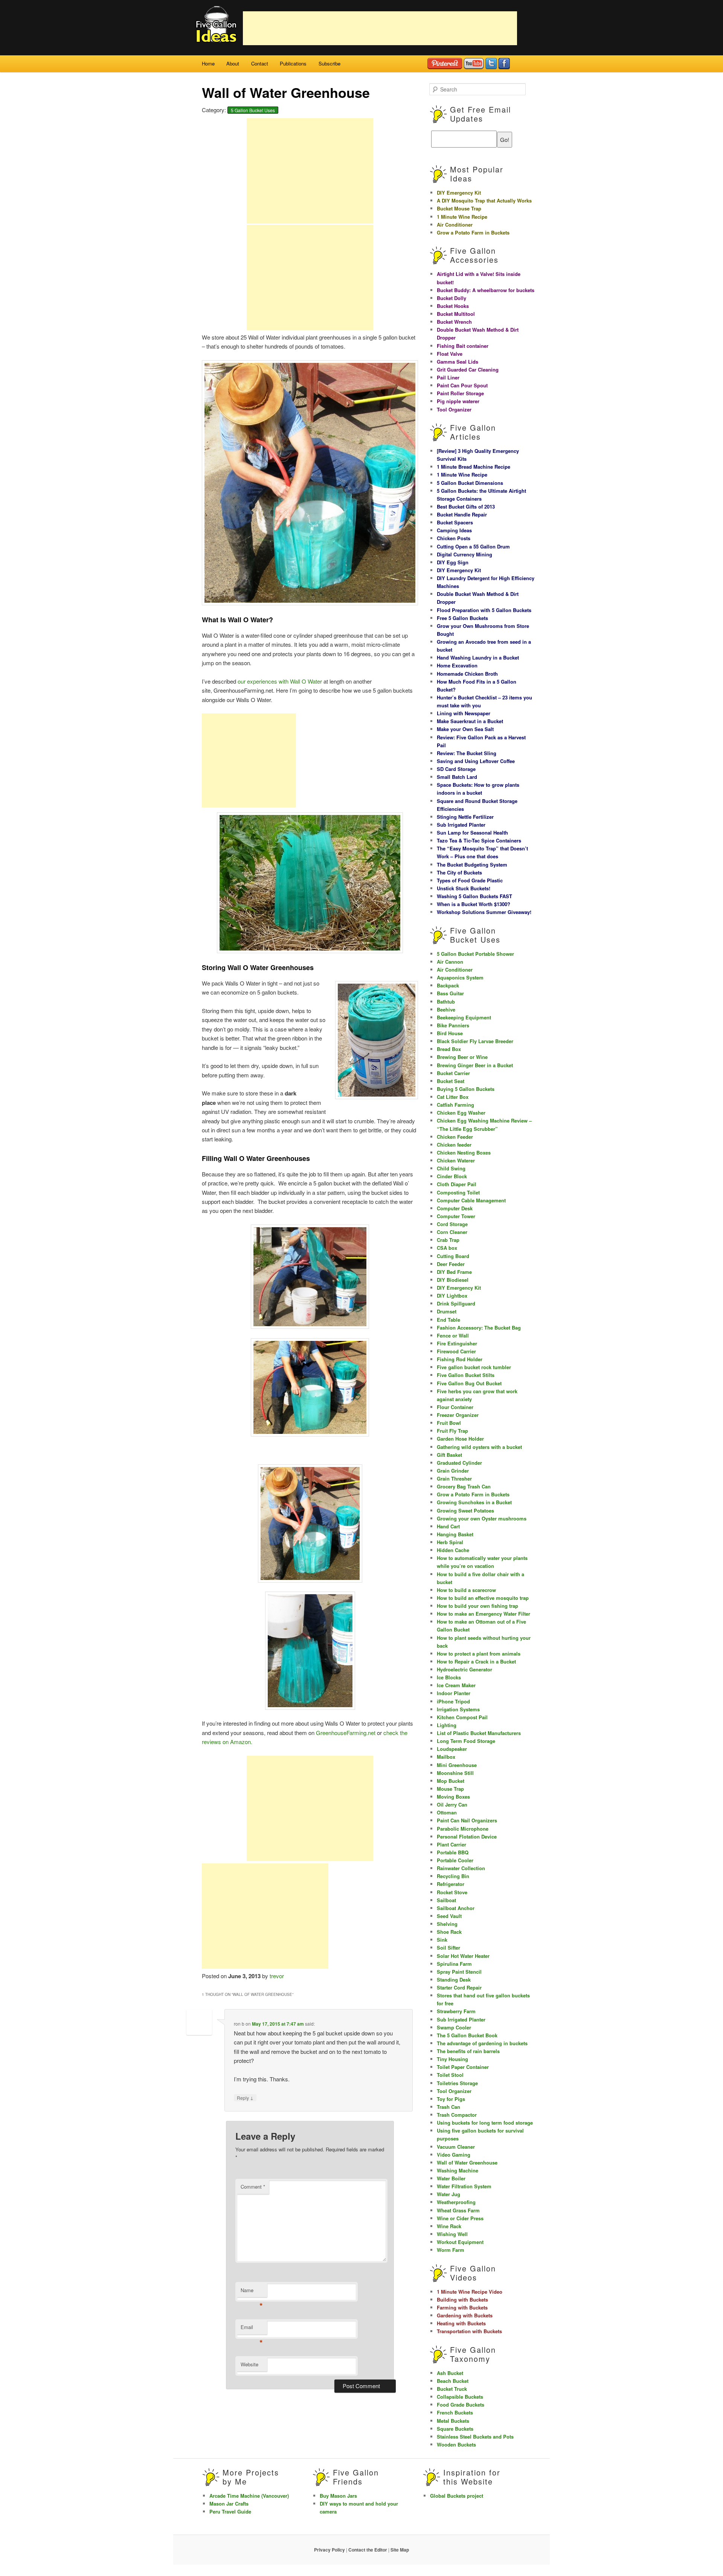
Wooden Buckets (456, 2444)
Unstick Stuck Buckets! (464, 888)
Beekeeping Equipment (464, 1017)
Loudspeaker (452, 1749)
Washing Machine (458, 2170)
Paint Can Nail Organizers (467, 1820)
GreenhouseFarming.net (346, 1733)
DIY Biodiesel (453, 1280)
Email (252, 2329)
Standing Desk (454, 1980)
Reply (245, 2098)
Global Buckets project (457, 2496)
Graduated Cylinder (459, 1463)
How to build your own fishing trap (477, 1606)
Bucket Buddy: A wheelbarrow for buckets (486, 290)
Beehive (446, 1009)
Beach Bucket (453, 2381)
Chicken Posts (454, 538)
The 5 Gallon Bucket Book (467, 2035)
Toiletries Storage (457, 2083)
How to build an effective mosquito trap (483, 1598)
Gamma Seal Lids (458, 362)
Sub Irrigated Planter (461, 825)
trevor (277, 1976)
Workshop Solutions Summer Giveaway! (484, 912)
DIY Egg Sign (453, 562)
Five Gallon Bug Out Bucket (469, 1383)
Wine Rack (449, 2226)
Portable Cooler (455, 1860)
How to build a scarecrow (466, 1590)
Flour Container (455, 1407)
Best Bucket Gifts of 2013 (466, 507)
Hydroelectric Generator (464, 1669)
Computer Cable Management (471, 1200)
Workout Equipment (460, 2242)
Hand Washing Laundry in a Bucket (478, 657)
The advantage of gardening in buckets (482, 2043)
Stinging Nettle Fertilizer (465, 817)
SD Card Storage (456, 769)
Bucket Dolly (451, 298)
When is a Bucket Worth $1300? (474, 904)
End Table (448, 1320)
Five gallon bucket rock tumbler (474, 1367)
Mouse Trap (450, 1789)
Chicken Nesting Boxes (464, 1152)
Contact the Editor (368, 2550)
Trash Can (448, 2107)
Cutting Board (453, 1256)
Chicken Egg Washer (461, 1113)
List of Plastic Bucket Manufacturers (479, 1733)
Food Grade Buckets (461, 2405)
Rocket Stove (452, 1892)
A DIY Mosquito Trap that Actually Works (484, 200)
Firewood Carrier (456, 1351)
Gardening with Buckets (465, 2315)
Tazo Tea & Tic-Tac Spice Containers (479, 840)
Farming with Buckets (462, 2307)
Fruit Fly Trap (452, 1431)
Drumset (447, 1311)
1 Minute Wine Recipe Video (470, 2292)
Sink (442, 1940)
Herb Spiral (450, 1542)
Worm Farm (451, 2250)
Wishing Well (452, 2234)
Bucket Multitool (456, 314)
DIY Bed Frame (454, 1272)
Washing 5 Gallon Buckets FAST (474, 896)
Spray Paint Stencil (459, 1972)
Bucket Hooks (453, 306)
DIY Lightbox (452, 1296)
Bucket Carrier (453, 1073)
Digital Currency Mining (464, 554)
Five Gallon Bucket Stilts (466, 1375)
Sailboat (446, 1900)
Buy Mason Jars (338, 2496)
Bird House (450, 1033)
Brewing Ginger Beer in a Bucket (475, 1065)
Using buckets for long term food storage (485, 2123)
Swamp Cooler (454, 2027)
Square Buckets (455, 2429)
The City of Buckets (459, 872)
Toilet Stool (450, 2075)
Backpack (448, 985)
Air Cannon (450, 962)
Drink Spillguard (456, 1303)
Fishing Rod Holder (460, 1359)
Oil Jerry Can (452, 1804)
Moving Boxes (453, 1797)
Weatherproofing (456, 2202)
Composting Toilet (458, 1192)
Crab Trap (448, 1240)
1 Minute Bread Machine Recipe (474, 467)
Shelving (447, 1924)
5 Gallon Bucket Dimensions (470, 483)
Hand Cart (448, 1526)
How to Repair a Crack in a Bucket (476, 1661)
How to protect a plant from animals (479, 1654)
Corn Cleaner (452, 1232)
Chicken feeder (454, 1145)
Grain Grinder (453, 1471)
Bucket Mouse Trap (459, 208)
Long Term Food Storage (466, 1741)
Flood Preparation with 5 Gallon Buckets (484, 610)
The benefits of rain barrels (468, 2051)
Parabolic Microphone (463, 1829)
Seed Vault (449, 1916)
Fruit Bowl (449, 1423)
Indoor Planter (454, 1693)
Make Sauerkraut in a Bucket (470, 721)
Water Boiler (451, 2178)
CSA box (447, 1248)
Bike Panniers (453, 1025)
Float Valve (450, 354)
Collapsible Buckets (460, 2397)
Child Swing (451, 1168)
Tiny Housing (452, 2059)
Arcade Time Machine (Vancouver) (249, 2496)
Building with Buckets (462, 2300)
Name (252, 2292)
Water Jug (448, 2194)
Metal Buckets (453, 2421)
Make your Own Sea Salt (465, 729)
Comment (253, 2187)
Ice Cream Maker (456, 1685)
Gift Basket (449, 1455)
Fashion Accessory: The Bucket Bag (479, 1328)
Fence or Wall (453, 1335)
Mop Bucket (451, 1781)
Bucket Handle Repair (462, 514)
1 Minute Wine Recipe (462, 217)
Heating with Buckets (461, 2323)
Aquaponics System (460, 977)
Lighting (447, 1725)
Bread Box (449, 1049)
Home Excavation (457, 665)
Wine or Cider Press (460, 2218)
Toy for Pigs (451, 2099)
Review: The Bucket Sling (467, 753)
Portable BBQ (453, 1852)
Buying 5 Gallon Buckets (466, 1089)
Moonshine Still (455, 1773)
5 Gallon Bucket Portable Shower (475, 954)
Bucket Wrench (454, 322)
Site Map (400, 2550)
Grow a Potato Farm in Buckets (473, 232)
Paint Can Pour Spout (462, 385)
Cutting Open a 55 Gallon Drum (473, 546)
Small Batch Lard (457, 777)
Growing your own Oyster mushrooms (482, 1518)
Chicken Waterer (456, 1160)
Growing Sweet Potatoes (465, 1510)
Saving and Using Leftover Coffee (476, 761)
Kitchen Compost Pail (462, 1717)
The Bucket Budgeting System (472, 865)
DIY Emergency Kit (459, 193)
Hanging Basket (455, 1534)
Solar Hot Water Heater (463, 1956)
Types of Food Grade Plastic (470, 880)
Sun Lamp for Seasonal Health (472, 833)
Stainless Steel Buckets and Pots (475, 2437)
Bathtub (446, 1002)
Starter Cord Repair (459, 1987)
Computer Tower (456, 1216)
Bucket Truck (452, 2389)
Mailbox (446, 1757)
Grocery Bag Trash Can (464, 1486)
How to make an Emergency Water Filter (484, 1614)
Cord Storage (452, 1224)
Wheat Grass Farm (458, 2210)
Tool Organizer (454, 409)
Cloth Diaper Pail (457, 1184)
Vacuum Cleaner (456, 2147)
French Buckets (455, 2412)
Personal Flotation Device (467, 1836)
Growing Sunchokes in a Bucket (474, 1502)
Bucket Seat (451, 1081)
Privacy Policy (329, 2550)
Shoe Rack (449, 1932)
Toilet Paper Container (463, 2067)
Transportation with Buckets (469, 2331)
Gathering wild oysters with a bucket (479, 1447)
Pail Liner (448, 377)
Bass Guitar (450, 993)
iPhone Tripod (453, 1701)
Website (249, 2364)
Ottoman (447, 1812)
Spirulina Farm (454, 1964)
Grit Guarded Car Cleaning (468, 369)
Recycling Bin (453, 1876)
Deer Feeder (451, 1264)
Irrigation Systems (458, 1709)
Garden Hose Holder (460, 1439)
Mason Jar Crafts (229, 2504)
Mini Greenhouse (457, 1765)
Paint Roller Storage (460, 393)
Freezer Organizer (458, 1415)
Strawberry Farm (456, 2011)
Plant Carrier (451, 1844)
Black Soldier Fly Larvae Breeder (475, 1041)
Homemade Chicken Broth (467, 674)
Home (208, 63)
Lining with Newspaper (464, 713)
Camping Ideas (454, 530)
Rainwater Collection (461, 1868)
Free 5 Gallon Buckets (462, 618)
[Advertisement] (380, 28)
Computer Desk (455, 1208)
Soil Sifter (448, 1948)
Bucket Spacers (455, 522)
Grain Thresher (454, 1478)
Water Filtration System (464, 2186)
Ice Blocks (449, 1677)
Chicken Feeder (455, 1137)
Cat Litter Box (453, 1097)
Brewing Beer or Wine (462, 1057)
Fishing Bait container (463, 346)
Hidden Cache (453, 1550)
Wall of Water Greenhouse (467, 2162)
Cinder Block (452, 1176)
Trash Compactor (457, 2115)
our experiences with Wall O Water (281, 681)
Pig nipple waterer (458, 401)
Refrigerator (451, 1884)
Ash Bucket (450, 2373)
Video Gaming (454, 2155)
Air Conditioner (455, 225)
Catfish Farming (455, 1105)
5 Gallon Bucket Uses (253, 110)
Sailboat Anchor (456, 1908)
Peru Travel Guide (230, 2511)
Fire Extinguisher (457, 1343)
